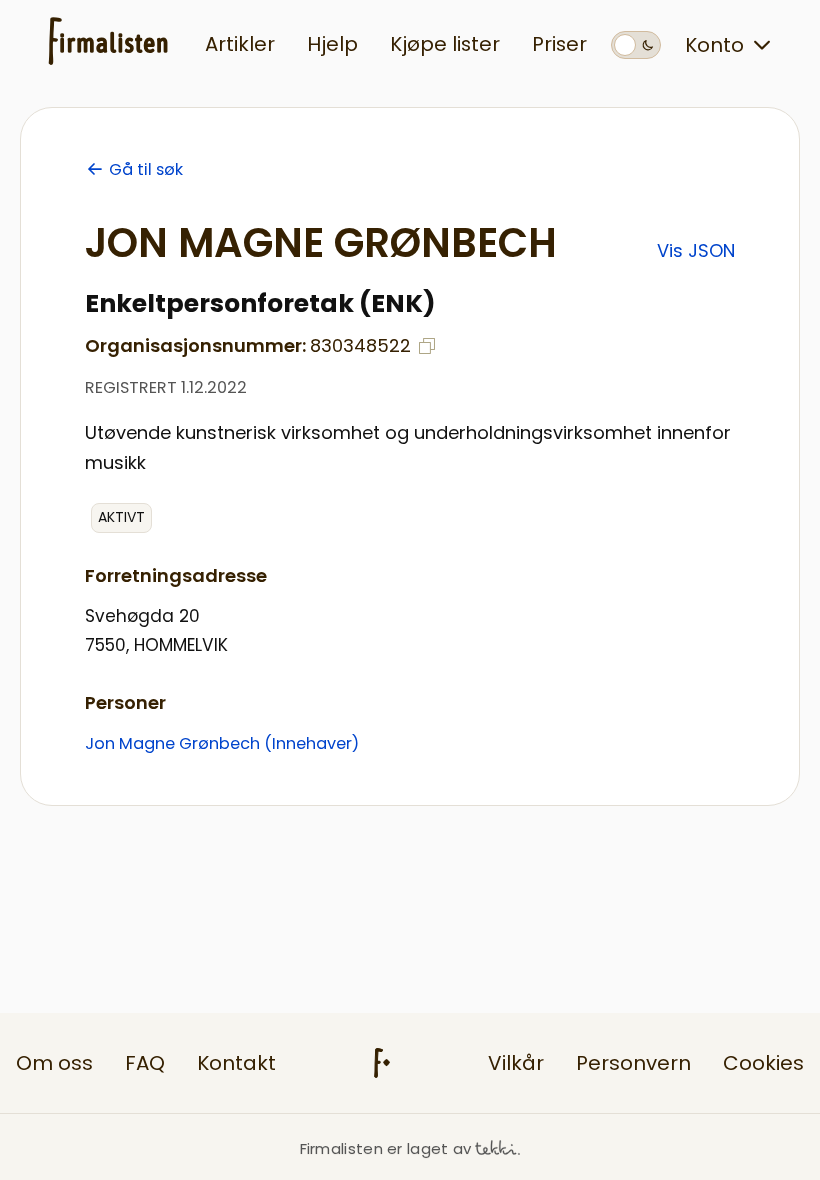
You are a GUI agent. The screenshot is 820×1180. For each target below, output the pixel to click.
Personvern (633, 1063)
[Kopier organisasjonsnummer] (427, 346)
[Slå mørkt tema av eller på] (636, 45)
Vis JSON (696, 250)
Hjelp (332, 44)
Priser (559, 44)
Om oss (54, 1063)
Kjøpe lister (445, 44)
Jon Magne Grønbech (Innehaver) (222, 743)
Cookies (763, 1063)
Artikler (240, 44)
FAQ (145, 1063)
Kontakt (236, 1063)
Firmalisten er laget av (386, 1148)
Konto (714, 45)
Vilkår (516, 1063)
